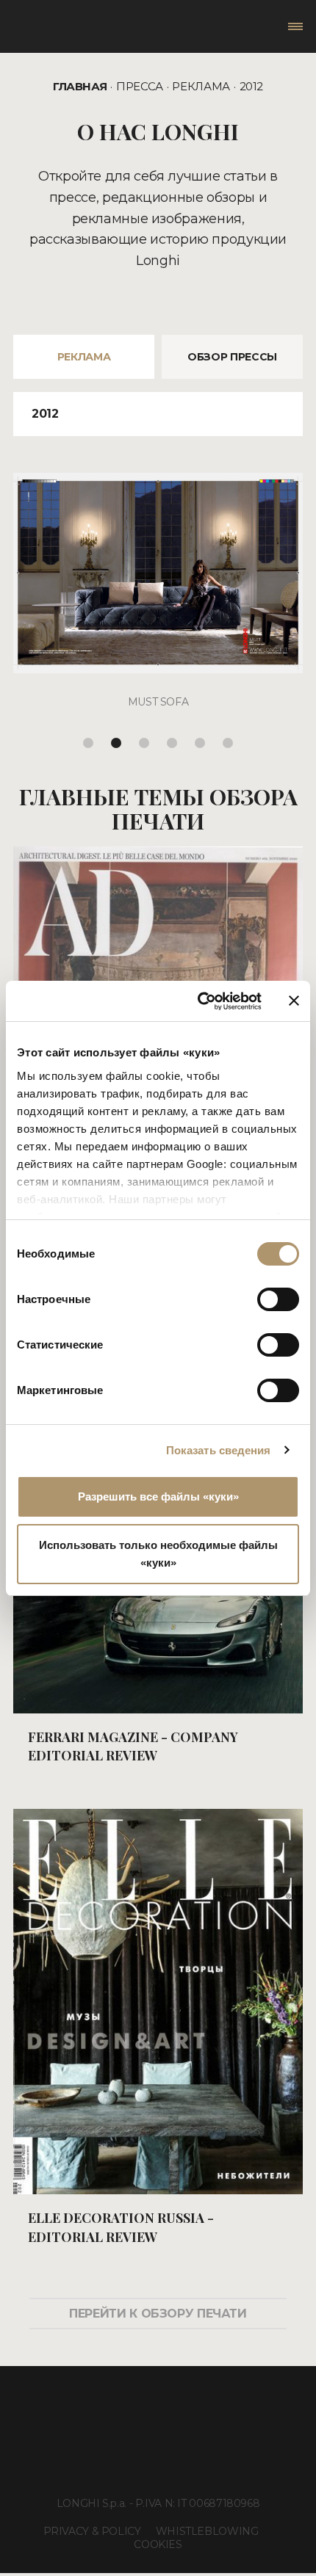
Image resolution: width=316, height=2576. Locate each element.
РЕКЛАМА (201, 86)
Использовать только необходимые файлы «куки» (158, 1554)
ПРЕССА (140, 86)
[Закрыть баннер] (294, 1001)
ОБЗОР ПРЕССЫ (232, 357)
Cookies (158, 2544)
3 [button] (144, 743)
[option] (158, 602)
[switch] (278, 1299)
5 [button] (200, 743)
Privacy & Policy (92, 2531)
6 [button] (228, 743)
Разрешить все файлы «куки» (158, 1496)
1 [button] (88, 743)
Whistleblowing (207, 2531)
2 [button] (116, 743)
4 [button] (172, 743)
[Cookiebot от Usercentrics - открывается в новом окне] (199, 1001)
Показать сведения (219, 1450)
